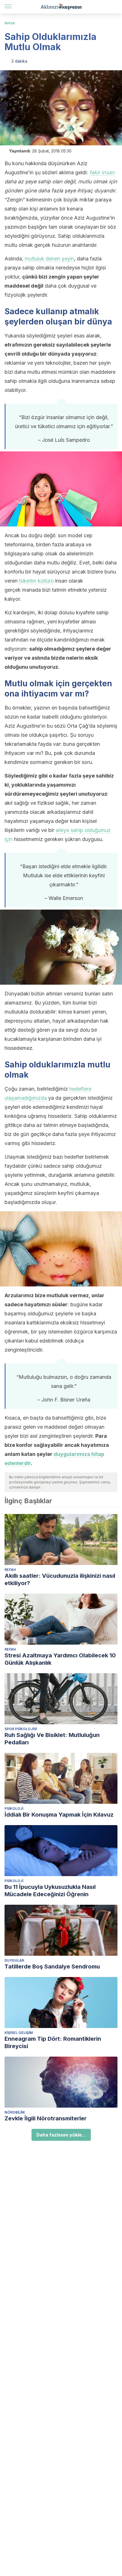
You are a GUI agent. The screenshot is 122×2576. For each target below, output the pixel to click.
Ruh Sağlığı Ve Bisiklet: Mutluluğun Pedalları (52, 1739)
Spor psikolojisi (21, 1729)
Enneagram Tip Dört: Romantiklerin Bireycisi (53, 2042)
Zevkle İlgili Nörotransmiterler (46, 2118)
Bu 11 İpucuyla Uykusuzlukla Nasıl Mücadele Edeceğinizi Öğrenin (50, 1891)
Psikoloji (14, 1809)
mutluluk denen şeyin (49, 259)
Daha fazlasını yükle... (61, 2135)
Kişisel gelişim (19, 2033)
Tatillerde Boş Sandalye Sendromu (52, 1966)
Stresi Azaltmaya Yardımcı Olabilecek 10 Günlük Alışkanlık (60, 1659)
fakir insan (102, 172)
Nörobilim (15, 2112)
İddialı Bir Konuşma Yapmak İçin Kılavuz (59, 1815)
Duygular (14, 1960)
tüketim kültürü (36, 581)
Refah (10, 23)
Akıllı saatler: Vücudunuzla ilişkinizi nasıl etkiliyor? (60, 1579)
